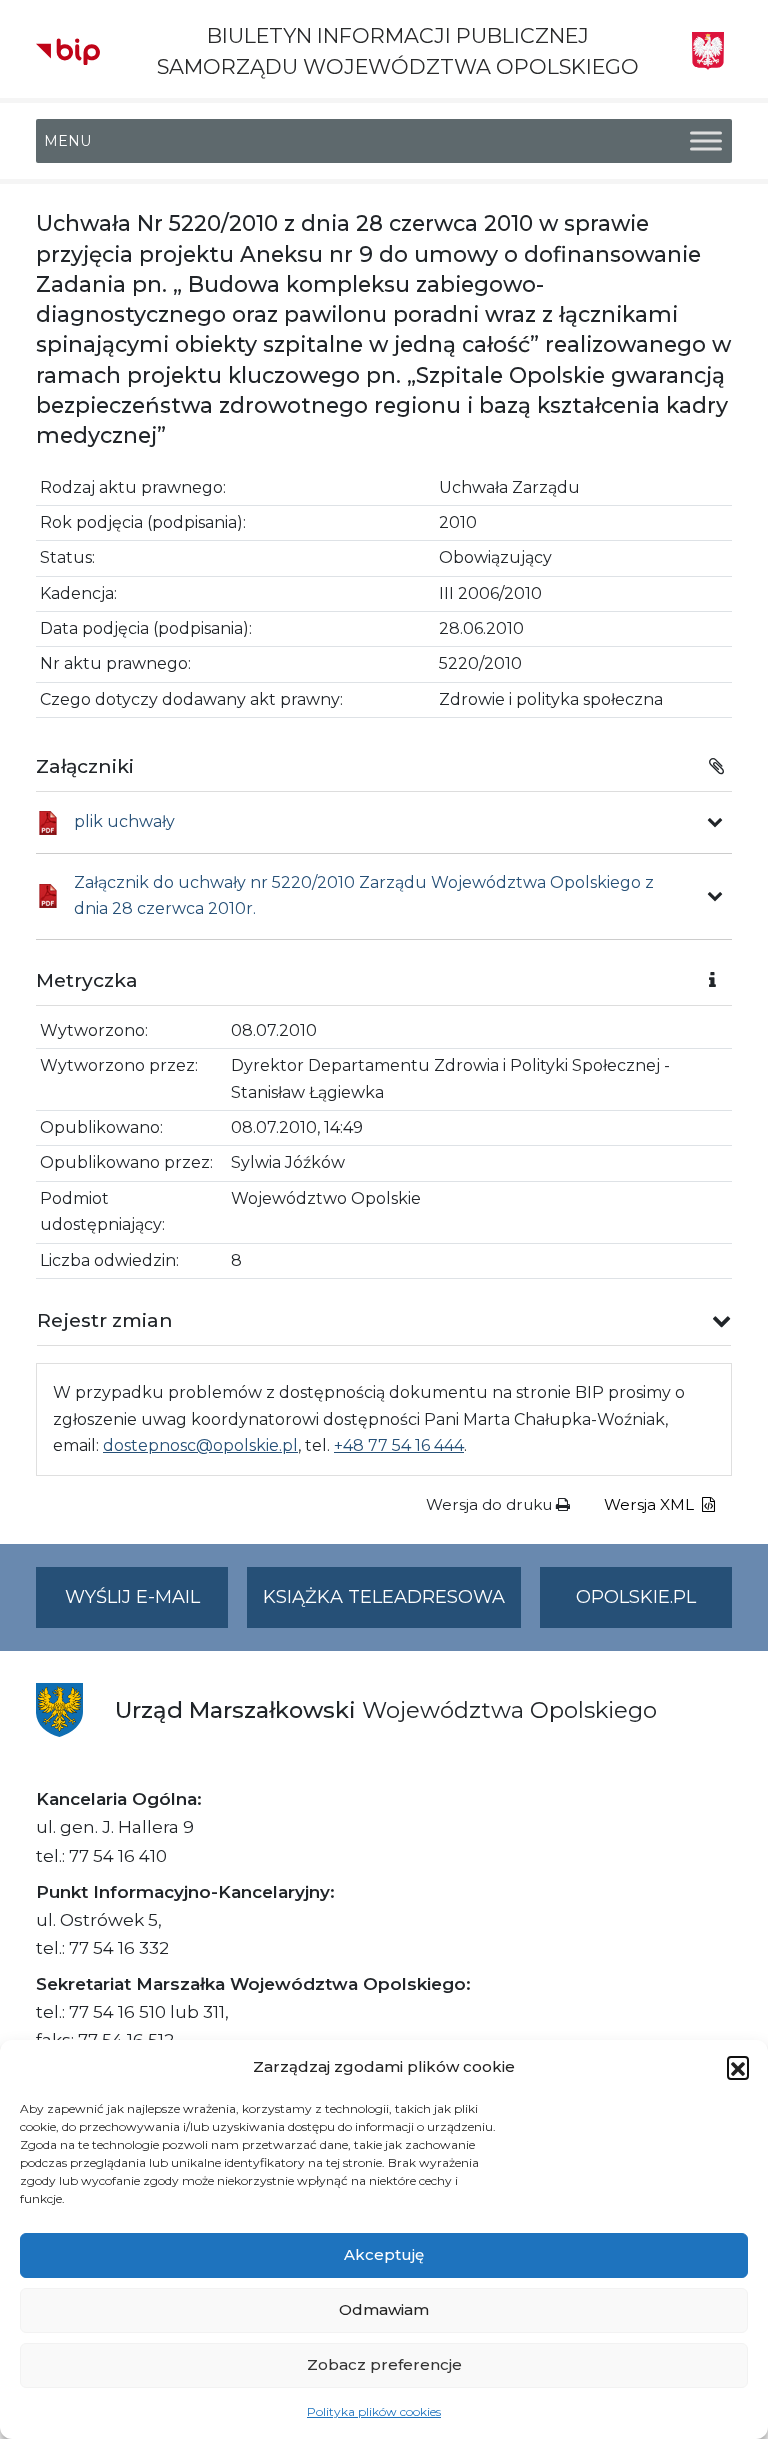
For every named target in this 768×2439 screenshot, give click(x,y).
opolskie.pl (636, 1597)
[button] (738, 2067)
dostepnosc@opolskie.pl (200, 1445)
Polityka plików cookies (374, 2411)
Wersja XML (651, 1504)
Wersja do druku (491, 1504)
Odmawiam (384, 2309)
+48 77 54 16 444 (399, 1445)
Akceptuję (384, 2254)
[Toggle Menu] (706, 141)
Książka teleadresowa (384, 1597)
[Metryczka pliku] (715, 822)
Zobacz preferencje (384, 2364)
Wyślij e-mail (146, 1607)
